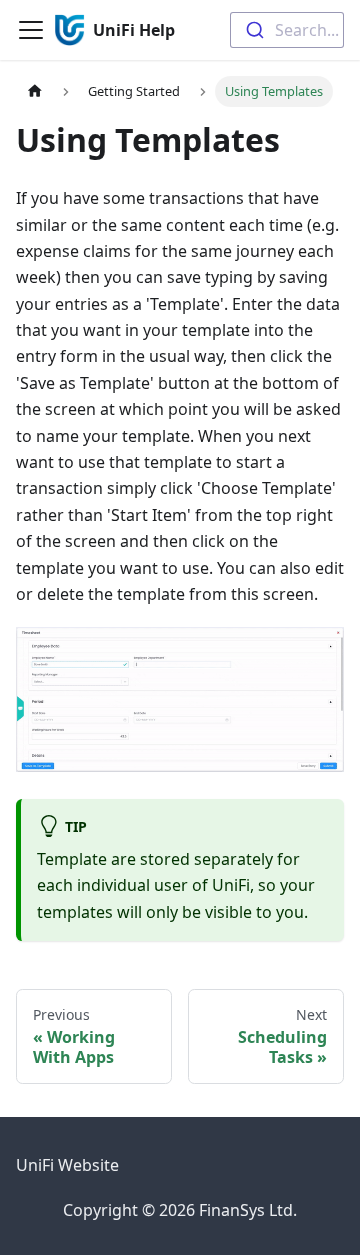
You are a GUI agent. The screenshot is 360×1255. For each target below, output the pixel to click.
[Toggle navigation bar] (31, 30)
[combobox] (287, 30)
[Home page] (35, 91)
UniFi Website (67, 1165)
